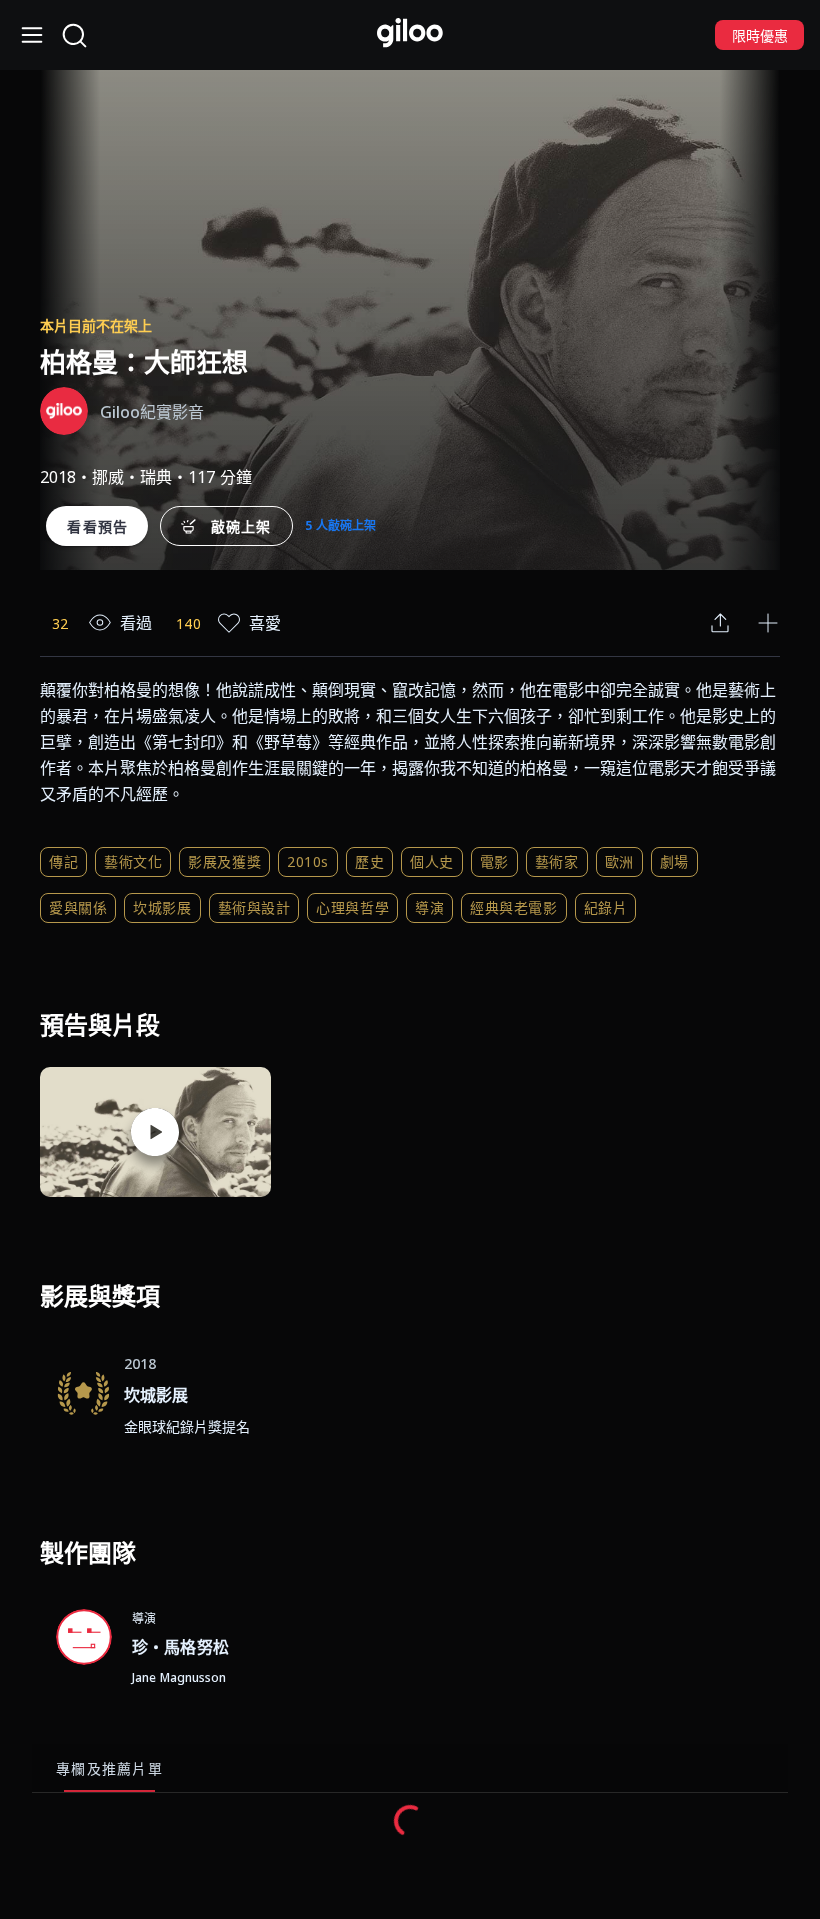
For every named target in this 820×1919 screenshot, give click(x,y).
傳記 (63, 861)
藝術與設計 (254, 907)
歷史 (369, 861)
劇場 (674, 861)
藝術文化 (133, 861)
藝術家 (557, 861)
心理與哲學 (352, 907)
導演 (429, 907)
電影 (494, 861)
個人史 (432, 861)
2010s (308, 861)
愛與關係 (78, 907)
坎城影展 (162, 907)
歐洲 (619, 861)
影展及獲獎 (224, 861)
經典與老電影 (513, 907)
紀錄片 (606, 907)
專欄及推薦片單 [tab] (109, 1768)
